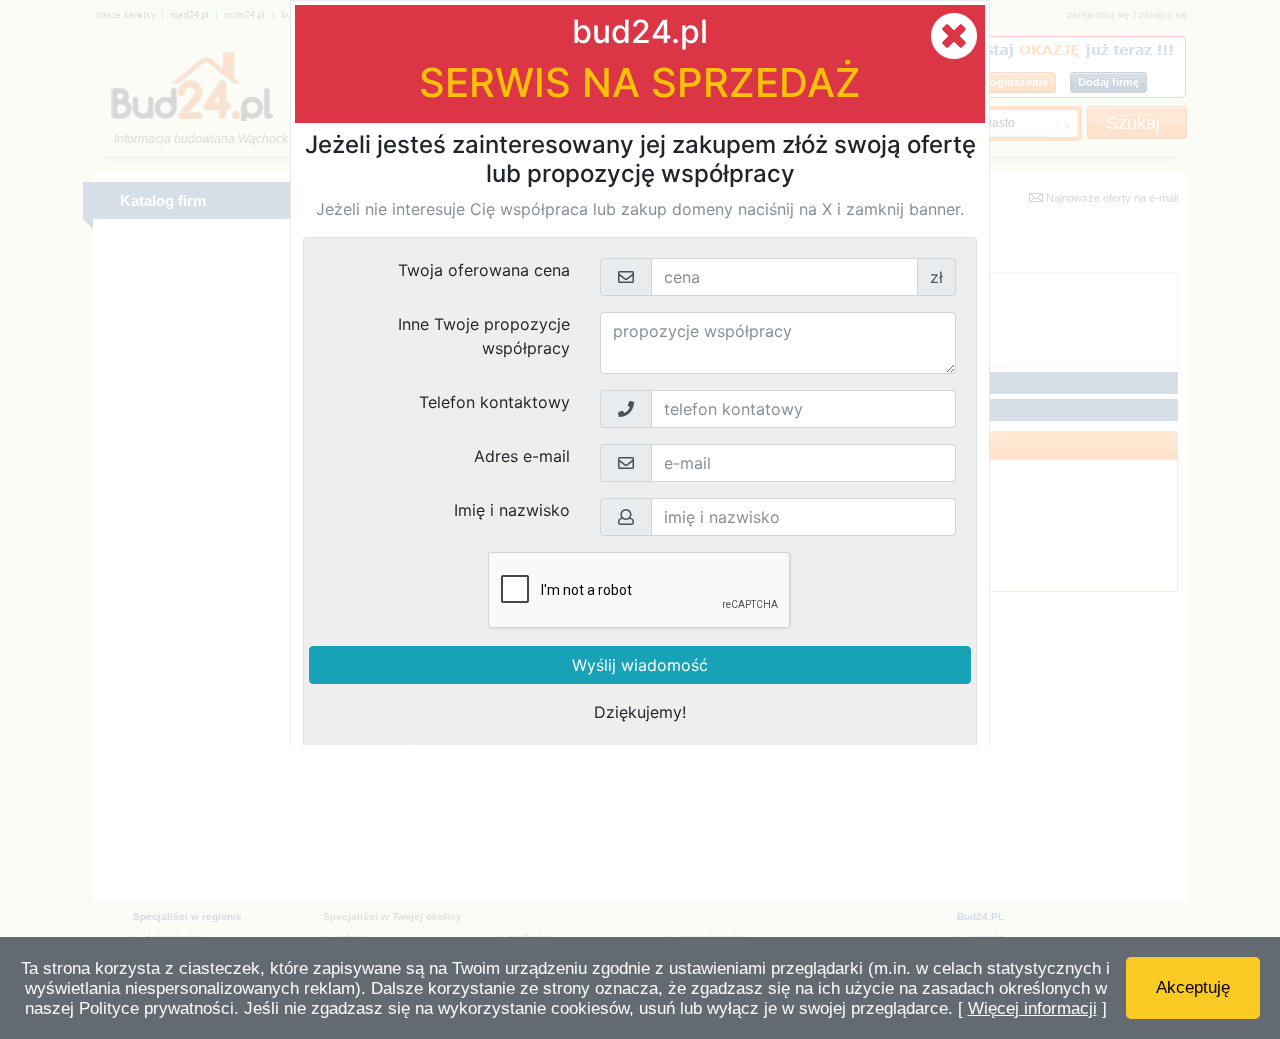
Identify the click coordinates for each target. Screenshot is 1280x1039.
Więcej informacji (1032, 1008)
